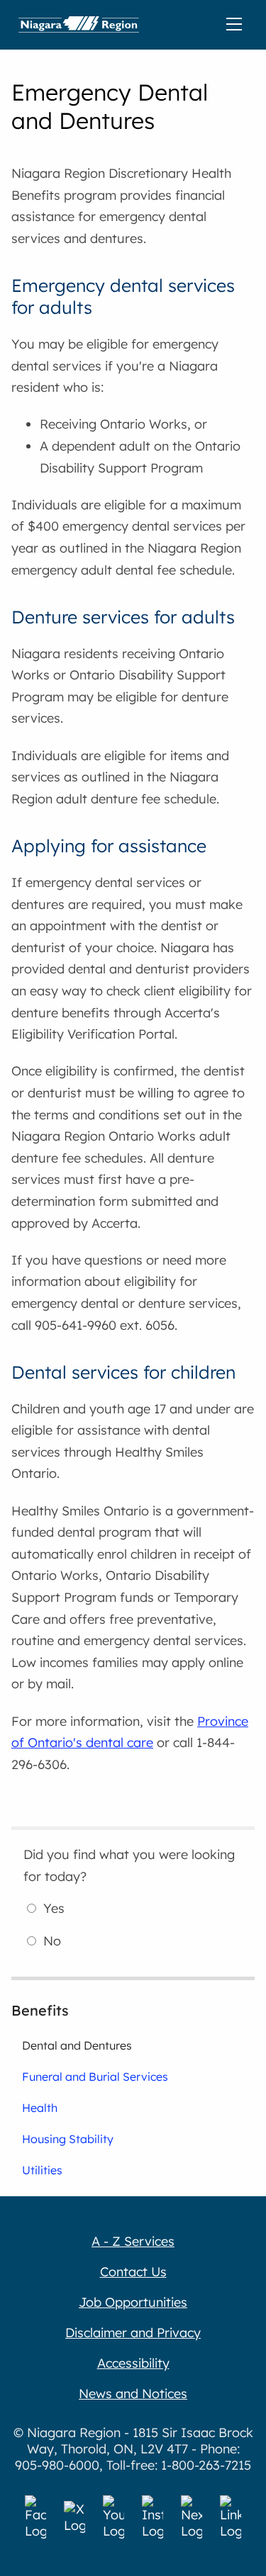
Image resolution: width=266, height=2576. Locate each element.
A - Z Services (133, 2241)
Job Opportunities (133, 2302)
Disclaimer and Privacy (133, 2333)
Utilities (42, 2170)
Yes (54, 1908)
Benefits (40, 2010)
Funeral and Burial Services (95, 2077)
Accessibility (133, 2363)
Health (40, 2108)
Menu (237, 25)
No (52, 1941)
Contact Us (133, 2272)
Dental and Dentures (77, 2045)
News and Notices (133, 2394)
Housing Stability (68, 2139)
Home (79, 25)
